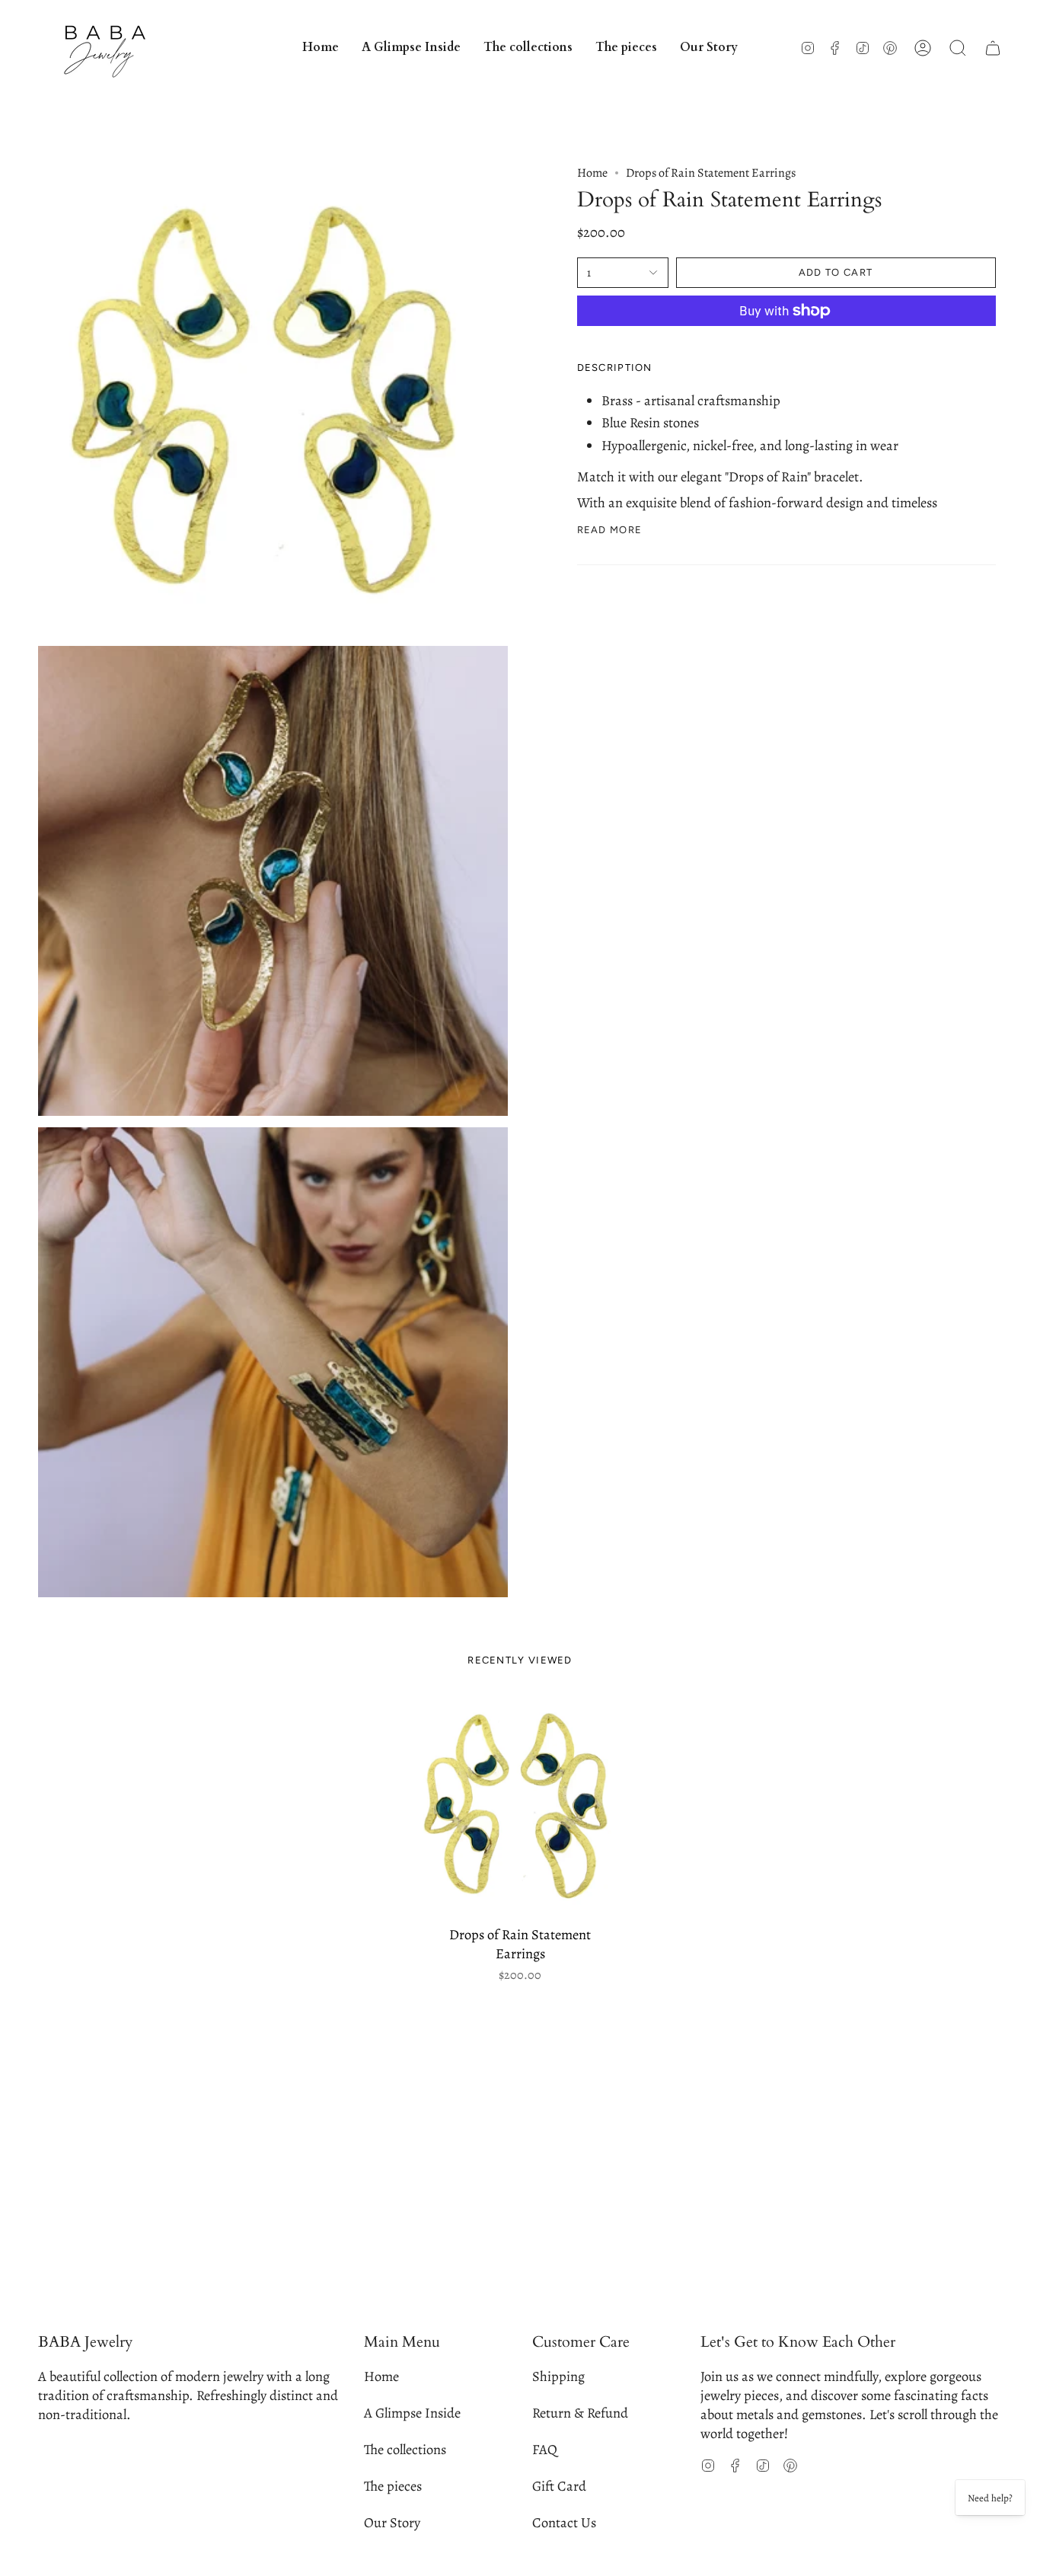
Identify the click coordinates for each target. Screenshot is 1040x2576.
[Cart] (993, 48)
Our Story (392, 2522)
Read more (610, 530)
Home (592, 173)
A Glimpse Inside (412, 2413)
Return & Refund (580, 2413)
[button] (528, 48)
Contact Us (564, 2522)
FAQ (545, 2449)
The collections (405, 2449)
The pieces (393, 2486)
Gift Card (559, 2486)
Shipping (558, 2376)
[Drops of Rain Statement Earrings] (520, 1806)
